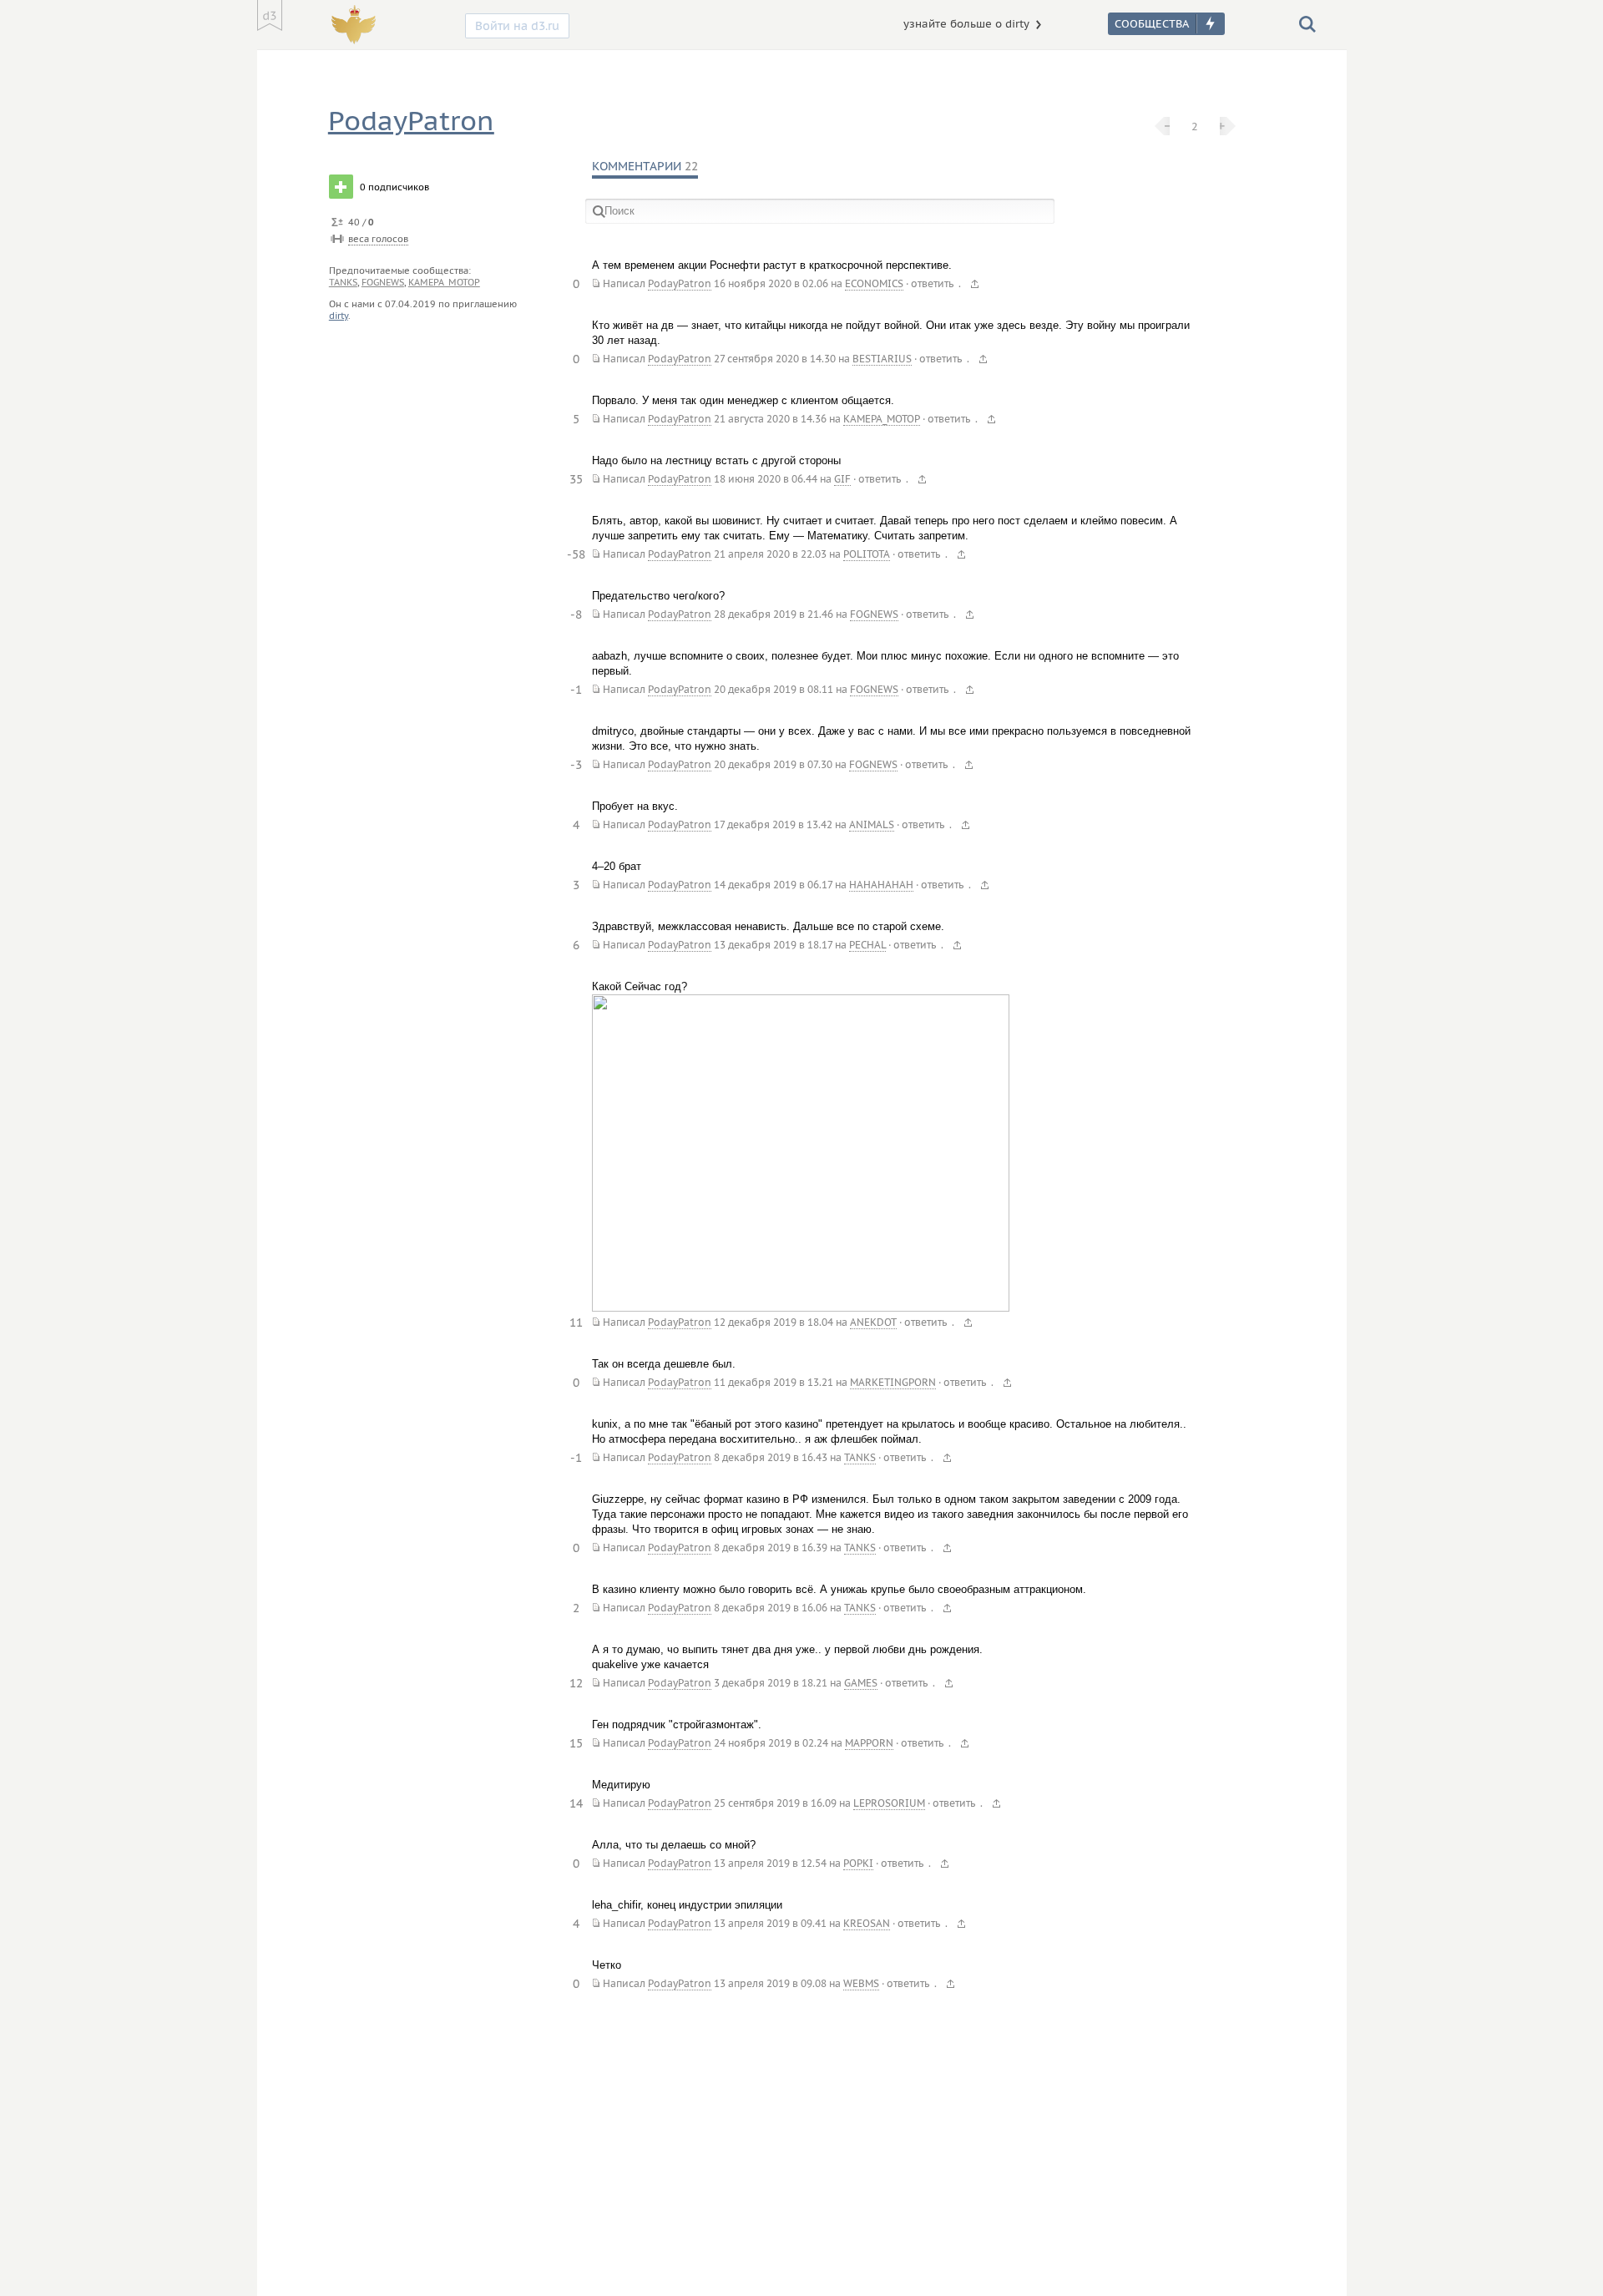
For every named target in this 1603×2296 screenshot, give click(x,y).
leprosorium (889, 1803)
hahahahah (881, 885)
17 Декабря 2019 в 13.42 (773, 824)
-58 (576, 554)
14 (576, 1803)
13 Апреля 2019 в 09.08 (770, 1983)
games (861, 1683)
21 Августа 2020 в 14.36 (770, 419)
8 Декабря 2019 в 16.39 (771, 1548)
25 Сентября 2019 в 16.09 (775, 1803)
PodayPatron (411, 121)
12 (576, 1683)
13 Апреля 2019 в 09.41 (770, 1923)
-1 (576, 690)
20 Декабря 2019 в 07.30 (773, 764)
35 (576, 479)
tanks (343, 282)
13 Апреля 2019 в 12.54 (770, 1863)
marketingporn (893, 1382)
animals (872, 824)
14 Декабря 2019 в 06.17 (773, 885)
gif (842, 479)
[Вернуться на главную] (270, 15)
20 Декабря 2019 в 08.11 (774, 689)
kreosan (867, 1923)
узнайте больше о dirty (966, 24)
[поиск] (1307, 23)
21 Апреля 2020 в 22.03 (770, 554)
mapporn (869, 1743)
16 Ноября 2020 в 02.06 (771, 283)
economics (874, 283)
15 (576, 1743)
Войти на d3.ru (517, 26)
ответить (932, 283)
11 (576, 1322)
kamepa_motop (444, 282)
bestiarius (882, 359)
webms (861, 1983)
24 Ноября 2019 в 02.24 (771, 1743)
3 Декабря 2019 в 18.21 (771, 1683)
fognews (383, 282)
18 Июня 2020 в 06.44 (766, 479)
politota (867, 554)
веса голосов (378, 239)
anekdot (873, 1322)
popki (858, 1863)
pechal (867, 945)
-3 (576, 765)
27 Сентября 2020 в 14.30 (775, 359)
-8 (576, 614)
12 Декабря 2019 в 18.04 (774, 1322)
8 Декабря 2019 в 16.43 (771, 1457)
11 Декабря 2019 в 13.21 (774, 1382)
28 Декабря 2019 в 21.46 (774, 614)
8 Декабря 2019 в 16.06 (771, 1608)
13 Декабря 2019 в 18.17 (773, 945)
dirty (339, 316)
